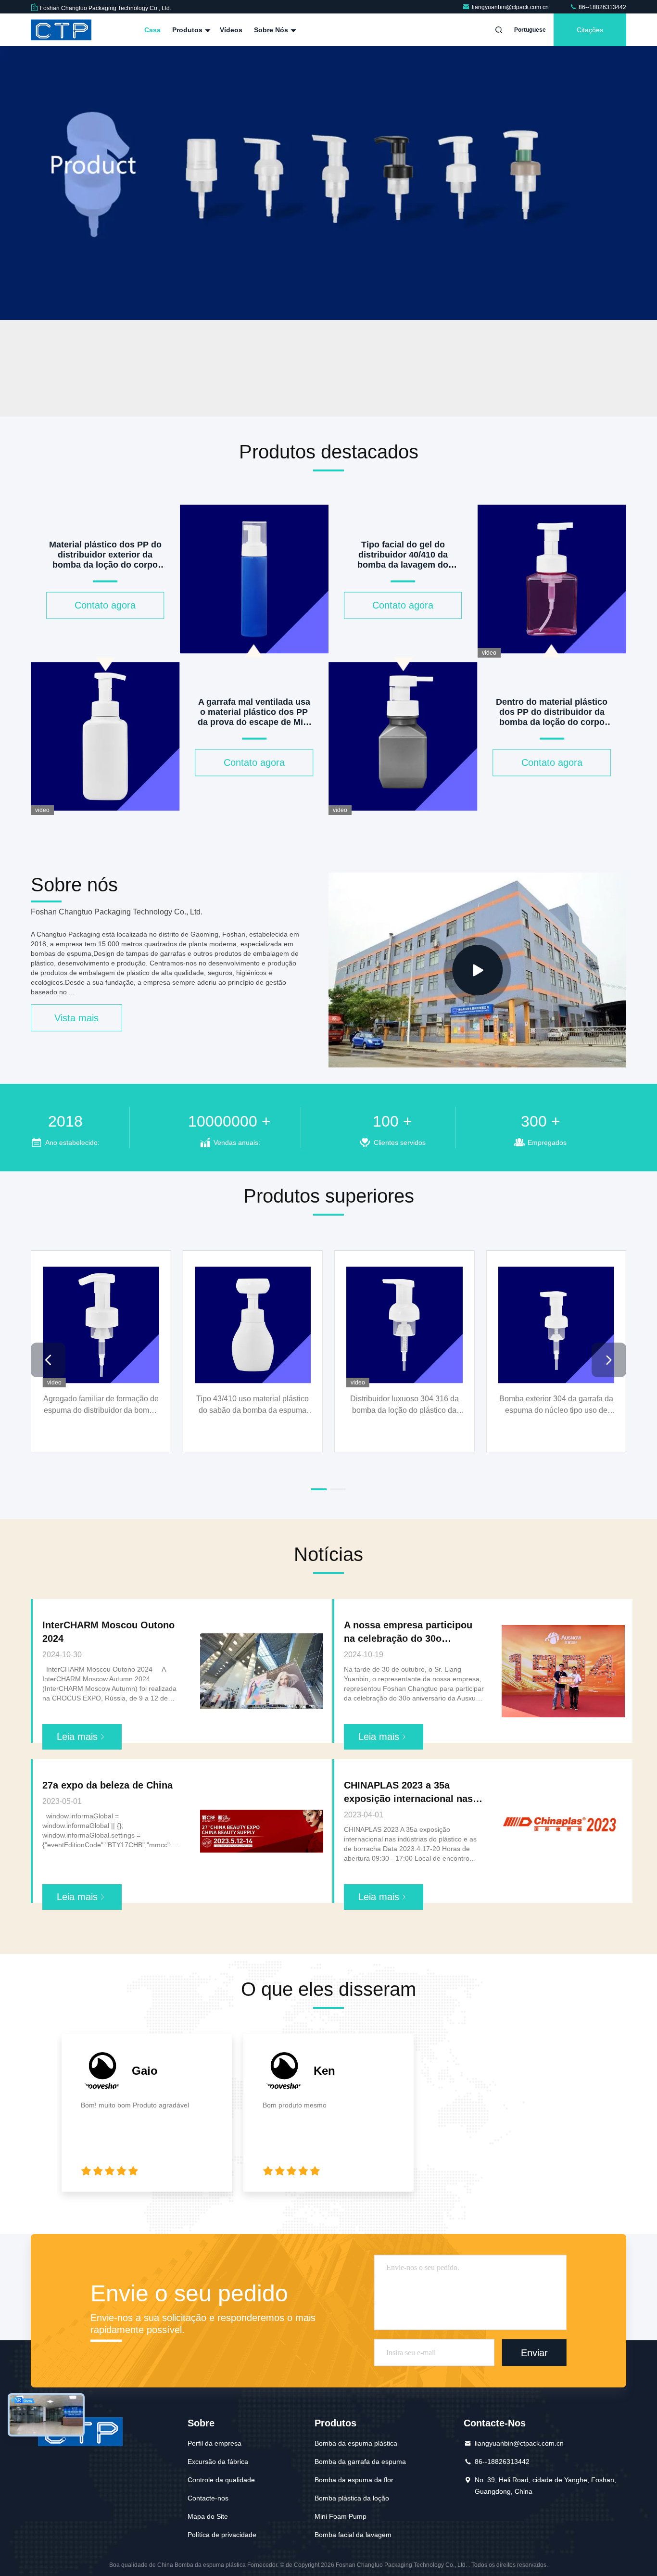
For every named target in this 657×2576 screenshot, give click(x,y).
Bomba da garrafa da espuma (360, 2462)
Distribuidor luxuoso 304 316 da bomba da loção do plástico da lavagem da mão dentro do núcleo (404, 1405)
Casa (152, 30)
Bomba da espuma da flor (354, 2480)
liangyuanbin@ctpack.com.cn (511, 7)
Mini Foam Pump (341, 2516)
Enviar (534, 2353)
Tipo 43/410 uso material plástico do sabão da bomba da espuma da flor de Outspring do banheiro (253, 1405)
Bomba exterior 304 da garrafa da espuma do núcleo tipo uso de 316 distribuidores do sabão (556, 1405)
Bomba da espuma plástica (356, 2443)
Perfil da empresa (215, 2443)
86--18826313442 (602, 7)
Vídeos (231, 30)
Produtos (188, 30)
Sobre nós (272, 30)
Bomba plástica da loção (352, 2498)
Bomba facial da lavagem (353, 2535)
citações (590, 30)
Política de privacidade (222, 2535)
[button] (252, 414)
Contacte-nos (208, 2498)
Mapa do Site (208, 2516)
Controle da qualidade (221, 2480)
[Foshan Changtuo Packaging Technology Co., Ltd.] (61, 30)
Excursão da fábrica (218, 2462)
